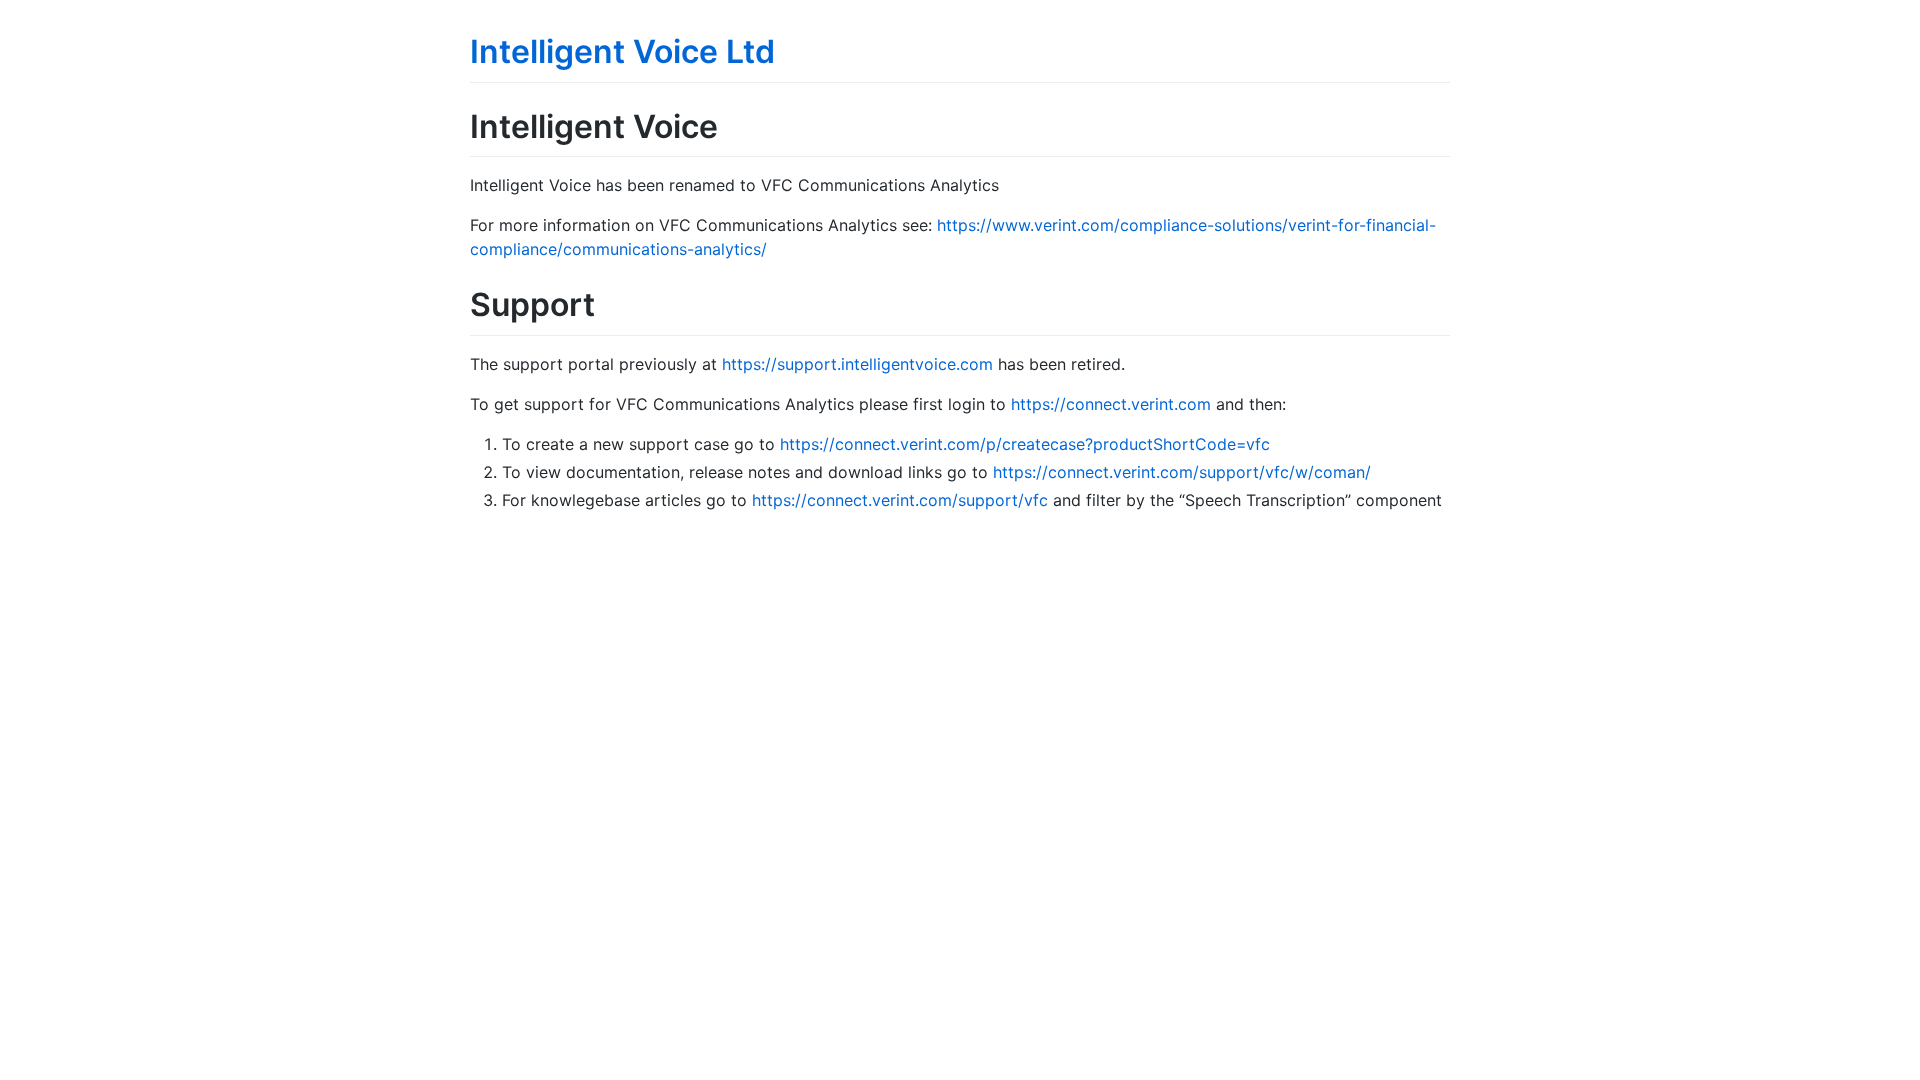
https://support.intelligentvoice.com (857, 364)
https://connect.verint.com (1111, 404)
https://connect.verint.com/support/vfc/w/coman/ (1182, 472)
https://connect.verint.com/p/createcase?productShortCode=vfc (1025, 444)
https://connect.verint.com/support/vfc (900, 500)
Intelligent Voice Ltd (622, 51)
